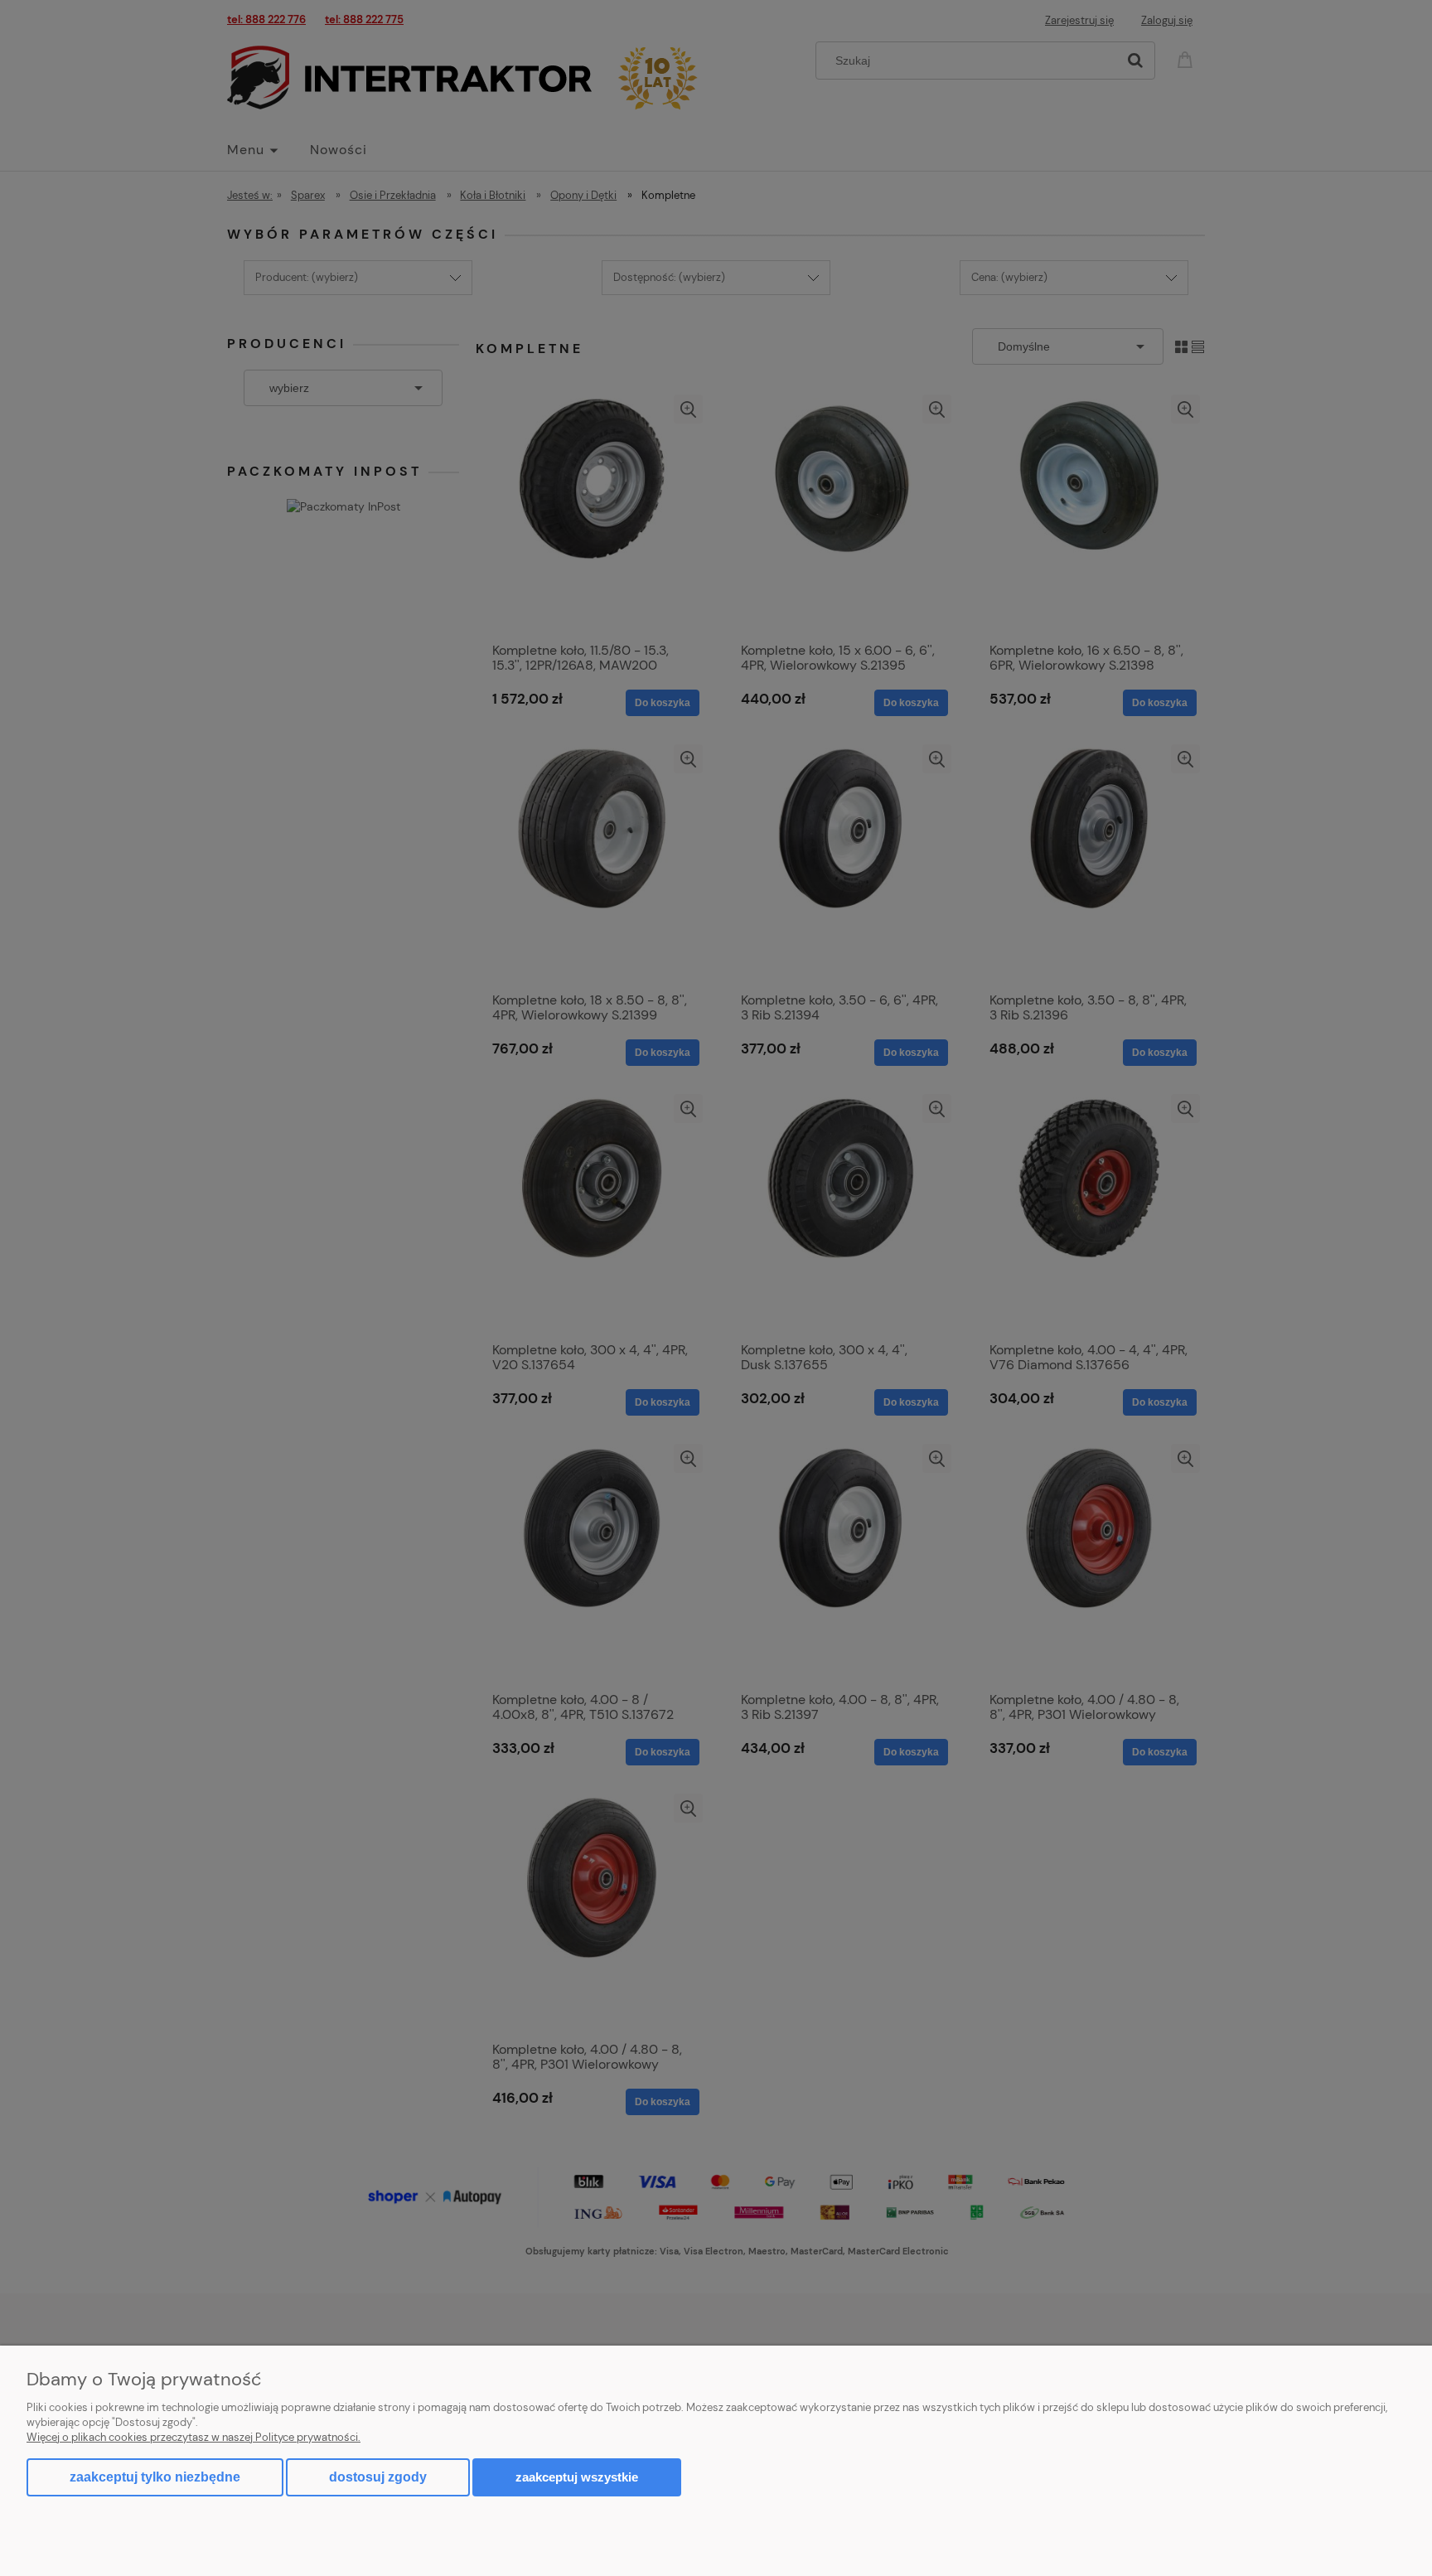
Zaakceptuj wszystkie (577, 2477)
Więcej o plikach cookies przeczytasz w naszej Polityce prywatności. (194, 2437)
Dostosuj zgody (378, 2477)
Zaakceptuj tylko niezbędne (155, 2477)
